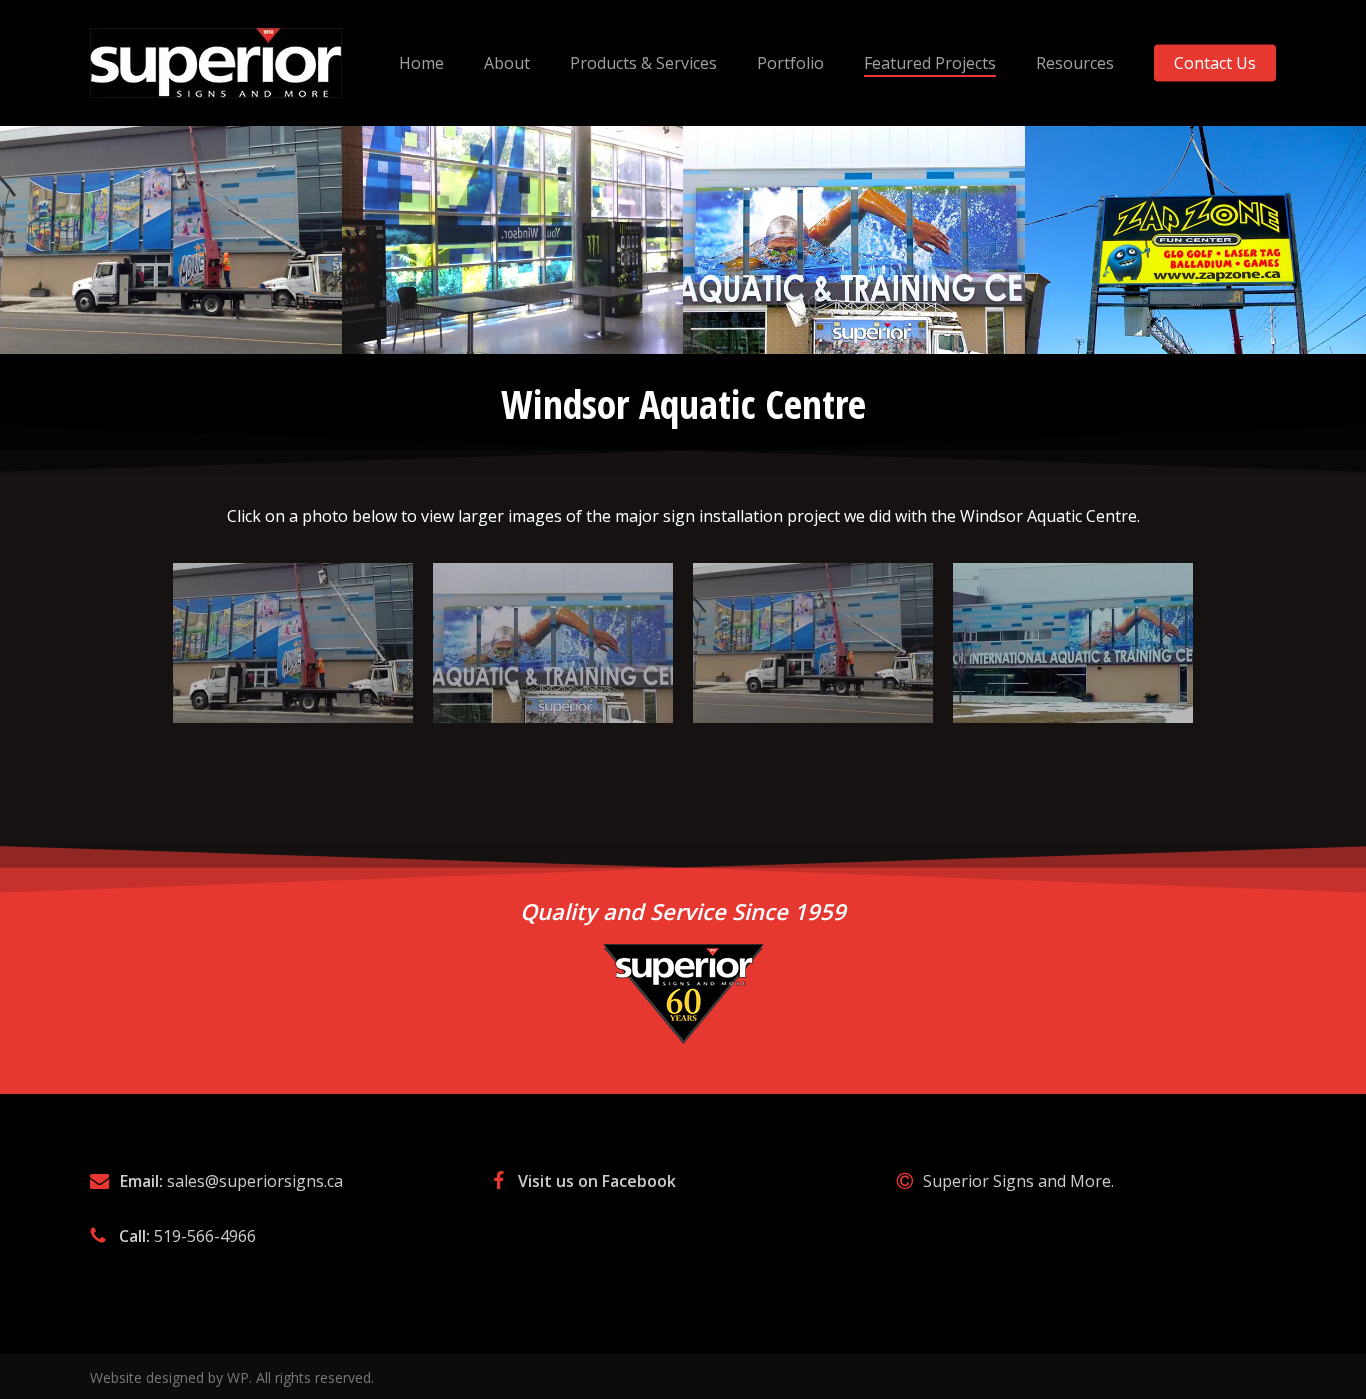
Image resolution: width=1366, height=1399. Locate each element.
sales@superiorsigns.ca (255, 1181)
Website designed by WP (169, 1377)
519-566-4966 (205, 1236)
